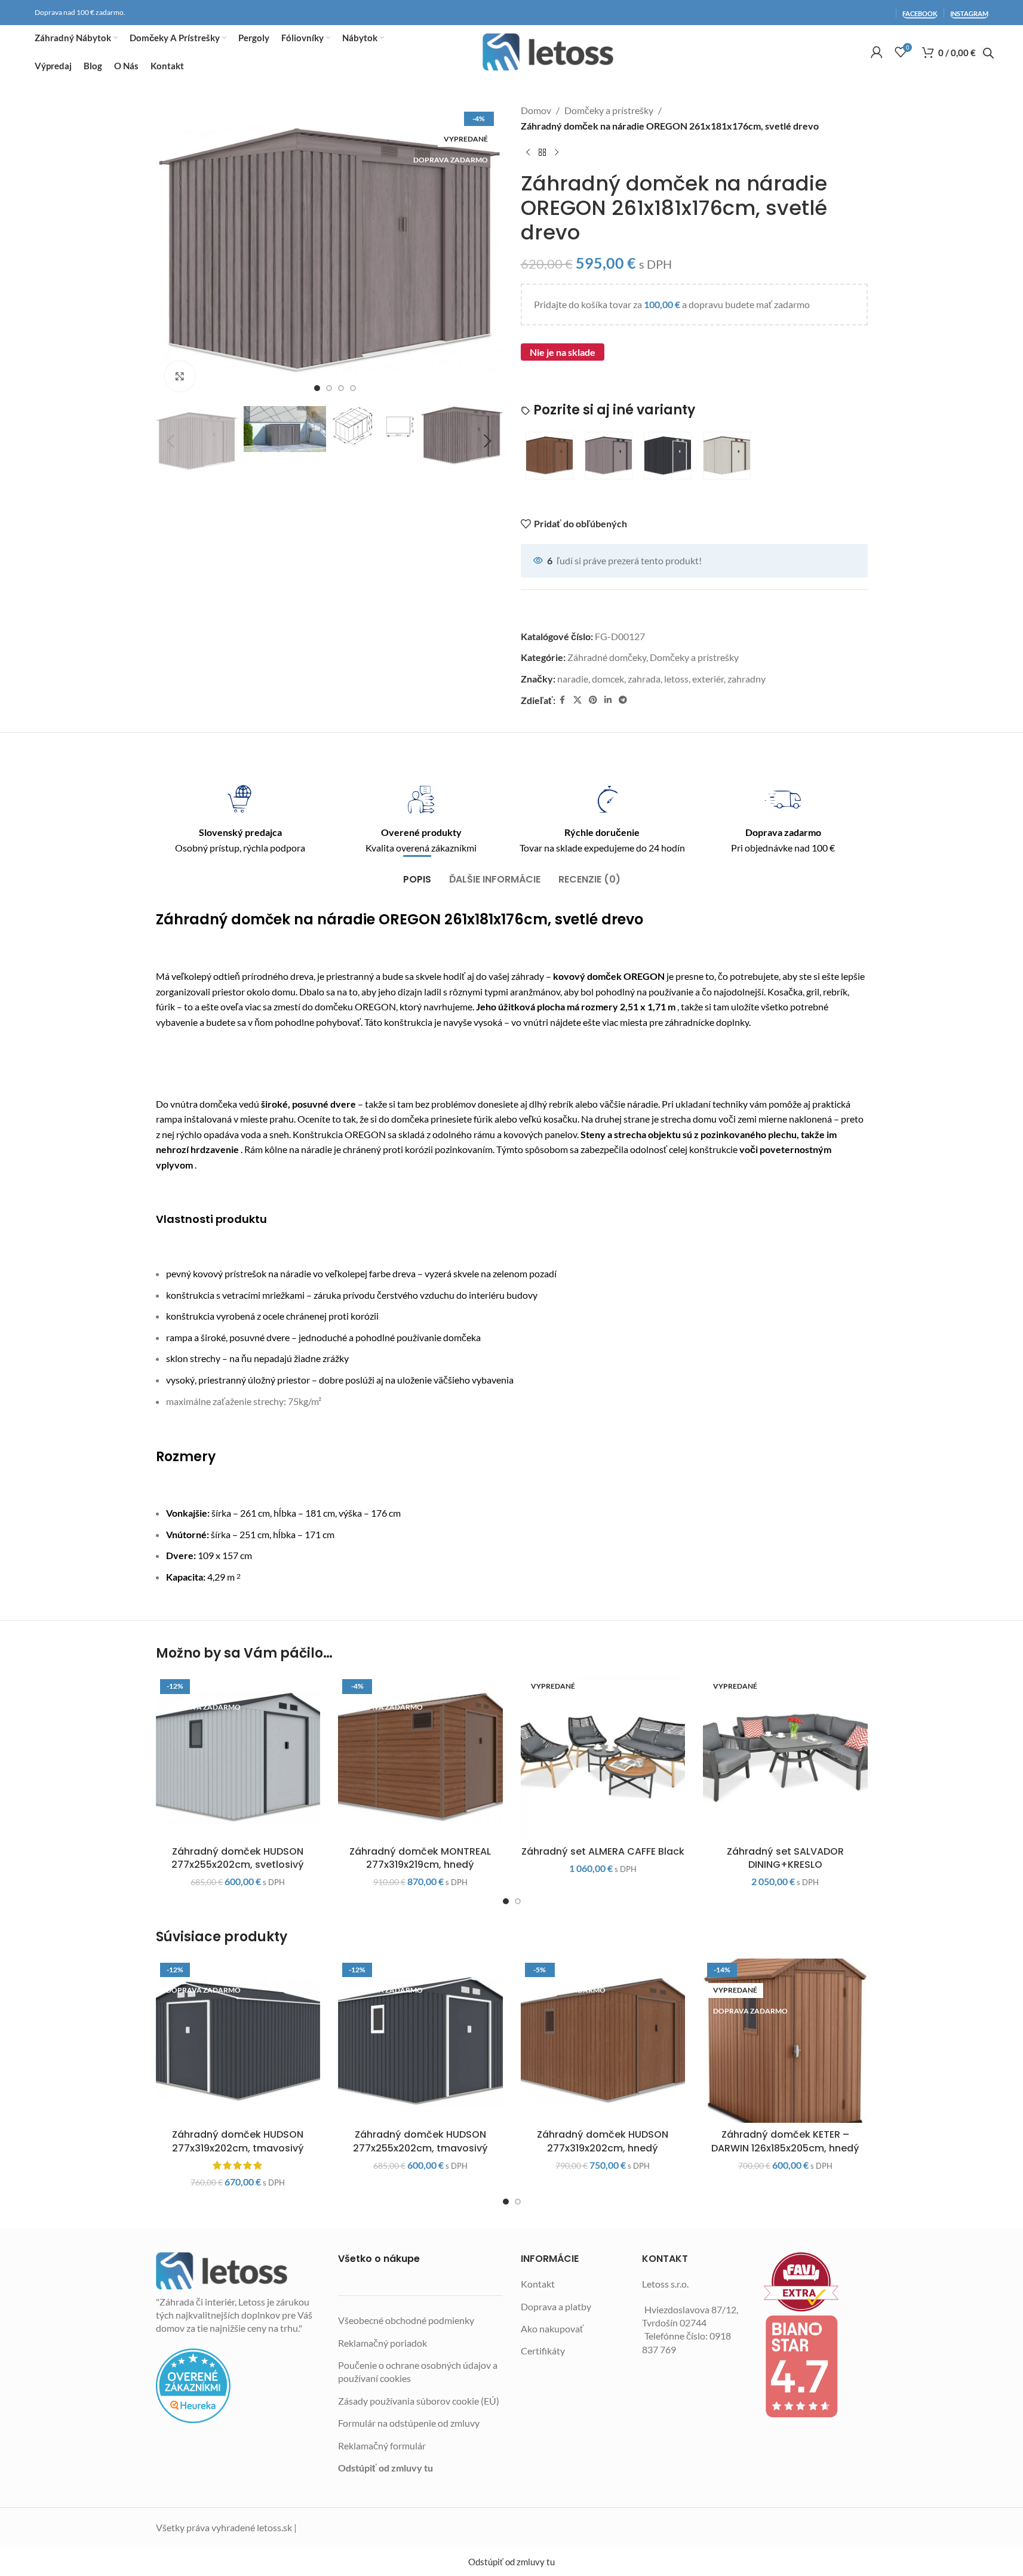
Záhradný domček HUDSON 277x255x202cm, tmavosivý (420, 2141)
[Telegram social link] (623, 700)
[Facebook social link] (563, 700)
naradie (573, 679)
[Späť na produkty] (542, 152)
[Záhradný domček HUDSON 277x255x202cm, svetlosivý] (238, 1757)
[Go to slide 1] (317, 388)
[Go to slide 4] (353, 388)
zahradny (746, 679)
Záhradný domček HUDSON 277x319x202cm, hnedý (603, 2141)
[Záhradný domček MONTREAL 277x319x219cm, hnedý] (420, 1757)
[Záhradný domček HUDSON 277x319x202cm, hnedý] (603, 2041)
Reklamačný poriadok (383, 2343)
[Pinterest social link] (593, 700)
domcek (608, 679)
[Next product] (557, 152)
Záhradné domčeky (607, 657)
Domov (536, 110)
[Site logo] (548, 52)
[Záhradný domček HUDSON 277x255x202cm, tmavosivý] (420, 2041)
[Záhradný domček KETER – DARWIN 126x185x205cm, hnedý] (785, 2041)
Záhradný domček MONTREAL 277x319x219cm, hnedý (420, 1858)
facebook (920, 13)
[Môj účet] (877, 52)
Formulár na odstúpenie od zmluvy (409, 2423)
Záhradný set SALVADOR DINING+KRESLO (785, 1858)
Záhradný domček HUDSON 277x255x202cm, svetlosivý (238, 1858)
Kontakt (538, 2284)
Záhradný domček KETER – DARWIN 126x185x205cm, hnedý (785, 2141)
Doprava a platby (556, 2306)
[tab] (417, 873)
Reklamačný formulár (382, 2446)
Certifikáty (543, 2351)
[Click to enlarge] (180, 376)
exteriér (708, 679)
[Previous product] (528, 152)
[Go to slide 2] (329, 388)
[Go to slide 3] (341, 388)
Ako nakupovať (552, 2328)
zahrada (644, 679)
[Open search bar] (988, 53)
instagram (969, 13)
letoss (676, 679)
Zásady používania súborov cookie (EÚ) (419, 2401)
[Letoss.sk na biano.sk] (816, 2366)
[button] (171, 441)
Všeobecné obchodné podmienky (406, 2320)
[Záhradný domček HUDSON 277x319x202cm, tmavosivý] (238, 2041)
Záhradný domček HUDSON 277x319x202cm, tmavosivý (238, 2141)
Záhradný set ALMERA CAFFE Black (603, 1851)
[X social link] (577, 700)
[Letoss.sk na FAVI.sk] (816, 2282)
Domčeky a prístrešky (609, 110)
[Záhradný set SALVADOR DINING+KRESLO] (785, 1757)
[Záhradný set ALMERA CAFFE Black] (603, 1757)
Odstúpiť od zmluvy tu (385, 2468)
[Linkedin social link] (608, 700)
